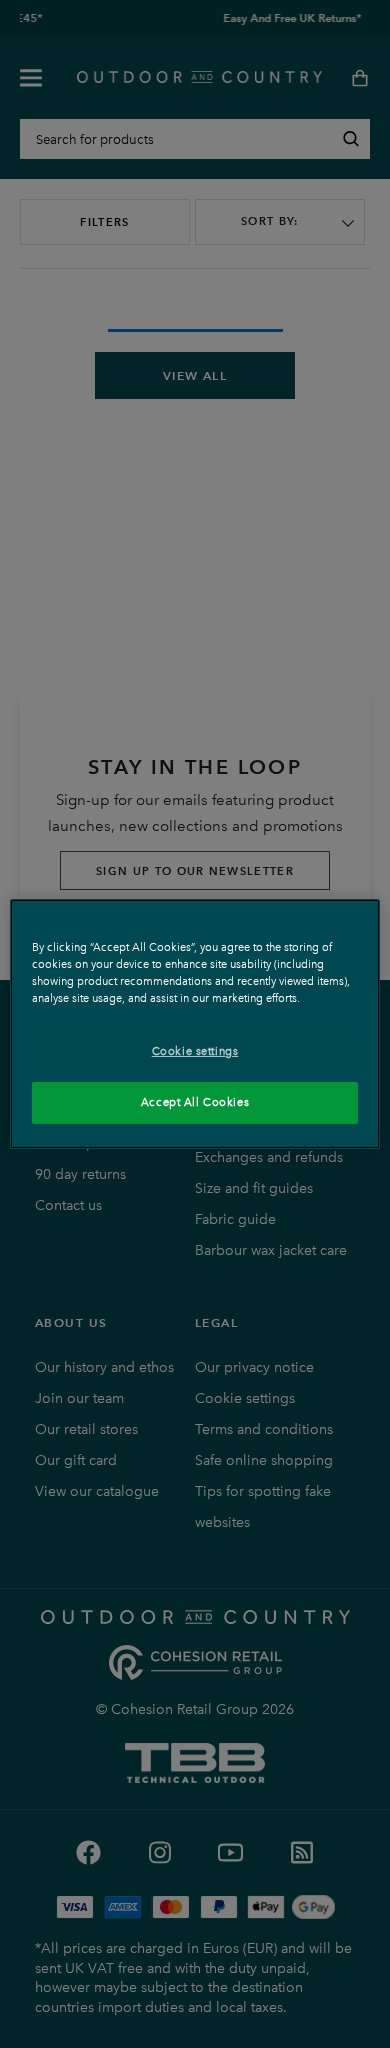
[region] (195, 1024)
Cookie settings (195, 1051)
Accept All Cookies (195, 1102)
